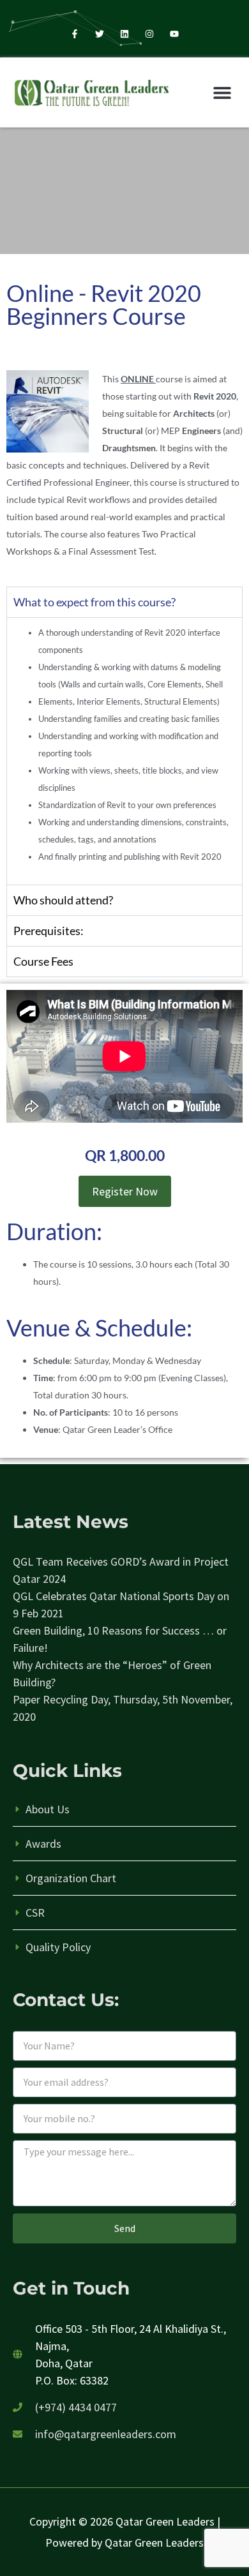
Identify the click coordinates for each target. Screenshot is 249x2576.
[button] (222, 92)
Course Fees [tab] (43, 961)
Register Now (125, 1191)
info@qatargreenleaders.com (106, 2434)
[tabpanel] (124, 751)
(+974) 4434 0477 (76, 2407)
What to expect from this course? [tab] (94, 602)
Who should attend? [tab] (63, 900)
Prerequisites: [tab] (49, 931)
